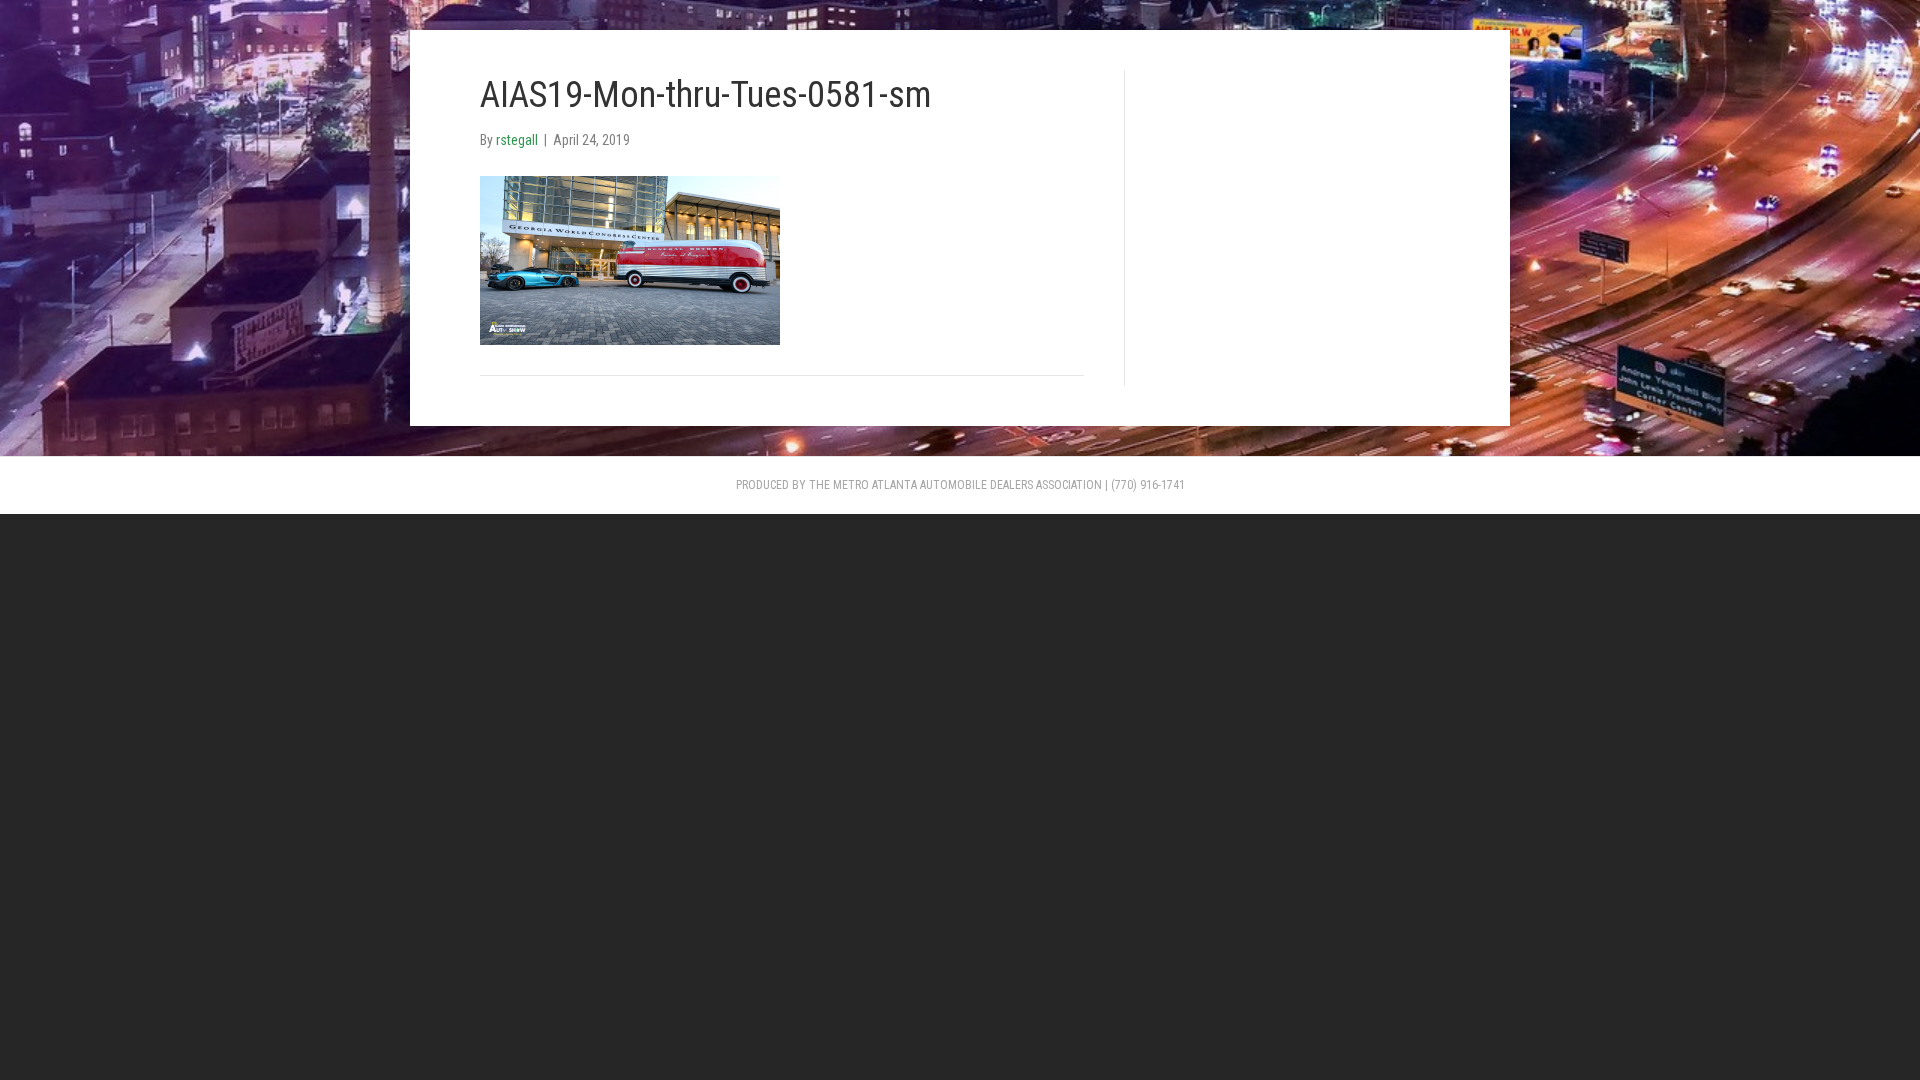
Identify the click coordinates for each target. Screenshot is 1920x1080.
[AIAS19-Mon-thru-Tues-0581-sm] (630, 259)
